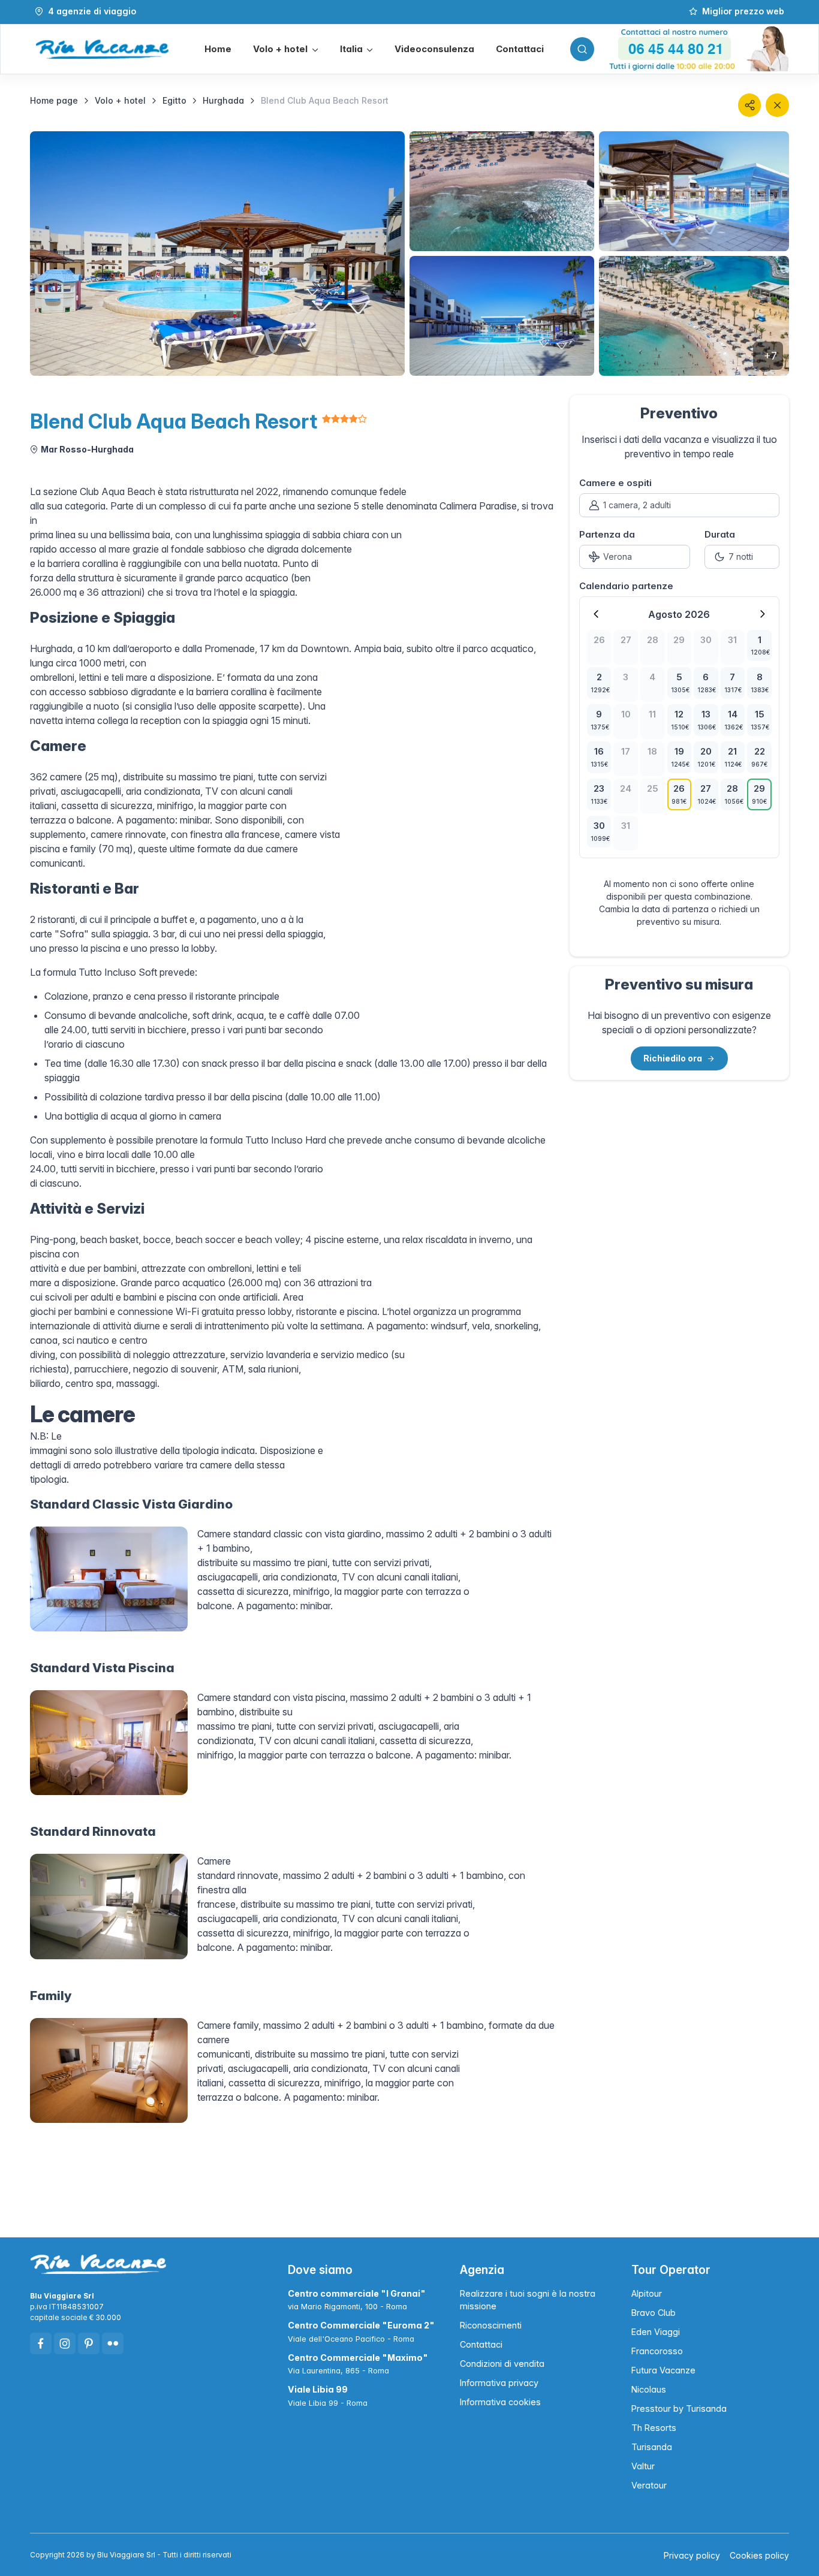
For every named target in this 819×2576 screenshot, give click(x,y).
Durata (720, 534)
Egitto (174, 100)
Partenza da (607, 534)
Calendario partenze (626, 586)
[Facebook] (41, 2343)
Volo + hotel (120, 100)
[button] (285, 49)
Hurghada (223, 100)
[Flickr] (113, 2343)
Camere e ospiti (615, 483)
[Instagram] (65, 2343)
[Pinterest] (89, 2343)
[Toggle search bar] (582, 49)
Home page (54, 100)
